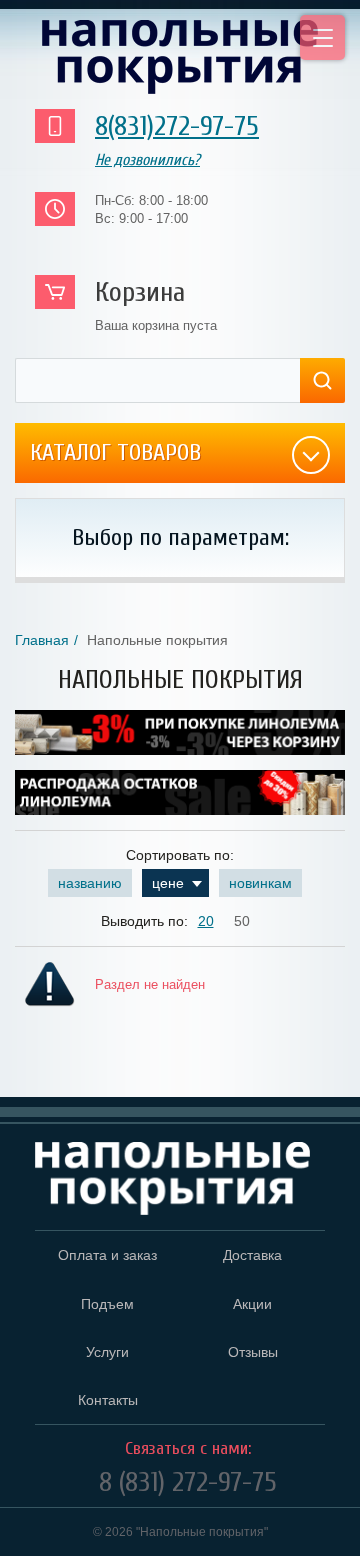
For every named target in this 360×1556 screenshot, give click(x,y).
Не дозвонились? (147, 160)
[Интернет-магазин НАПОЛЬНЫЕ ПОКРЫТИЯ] (180, 57)
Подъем (107, 1304)
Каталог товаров (115, 452)
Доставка (252, 1255)
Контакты (108, 1400)
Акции (252, 1304)
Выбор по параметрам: (180, 537)
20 (206, 921)
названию (90, 883)
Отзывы (253, 1352)
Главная (42, 640)
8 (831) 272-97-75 (188, 1482)
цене (168, 883)
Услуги (107, 1352)
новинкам (260, 883)
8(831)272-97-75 (177, 126)
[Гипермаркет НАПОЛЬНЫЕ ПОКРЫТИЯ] (172, 1179)
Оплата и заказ (107, 1255)
